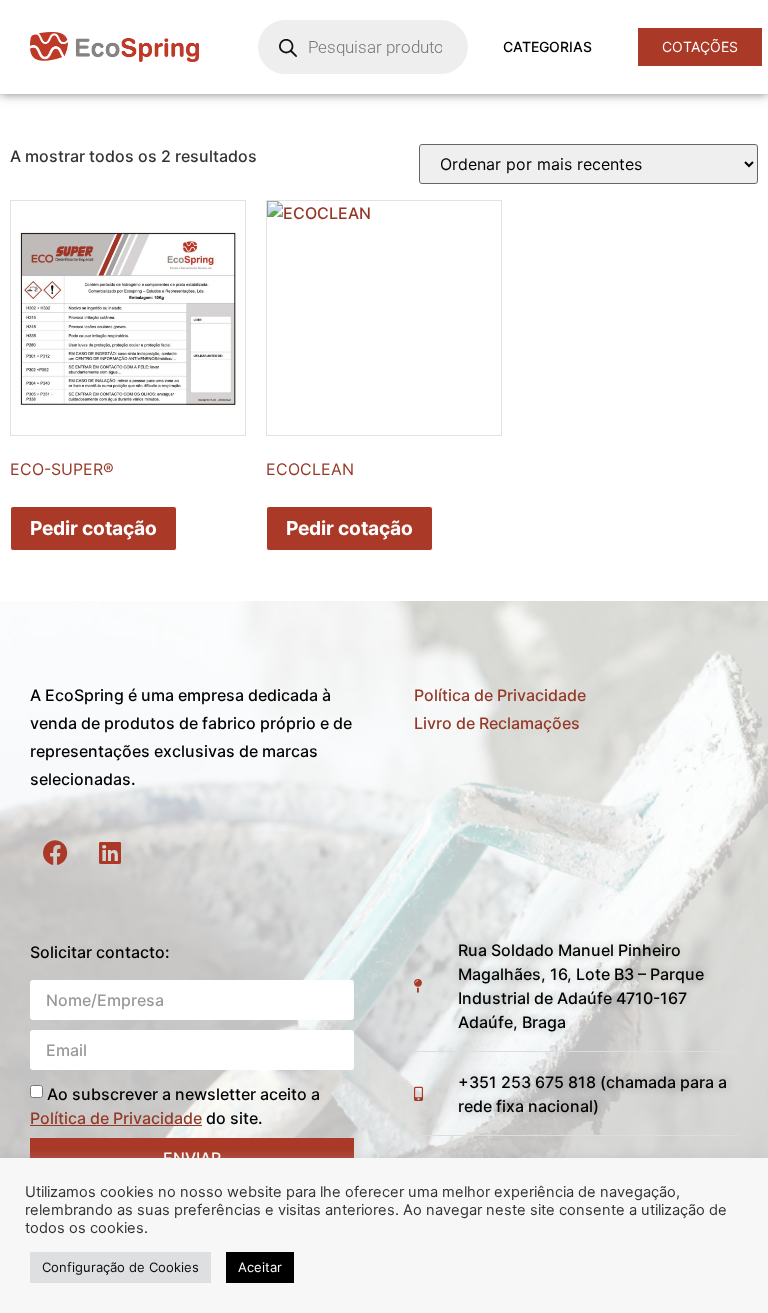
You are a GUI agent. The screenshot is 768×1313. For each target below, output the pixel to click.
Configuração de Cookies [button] (120, 1267)
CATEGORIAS (547, 46)
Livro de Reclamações (497, 723)
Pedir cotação (93, 528)
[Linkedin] (110, 853)
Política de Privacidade (500, 695)
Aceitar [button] (260, 1267)
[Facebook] (55, 853)
